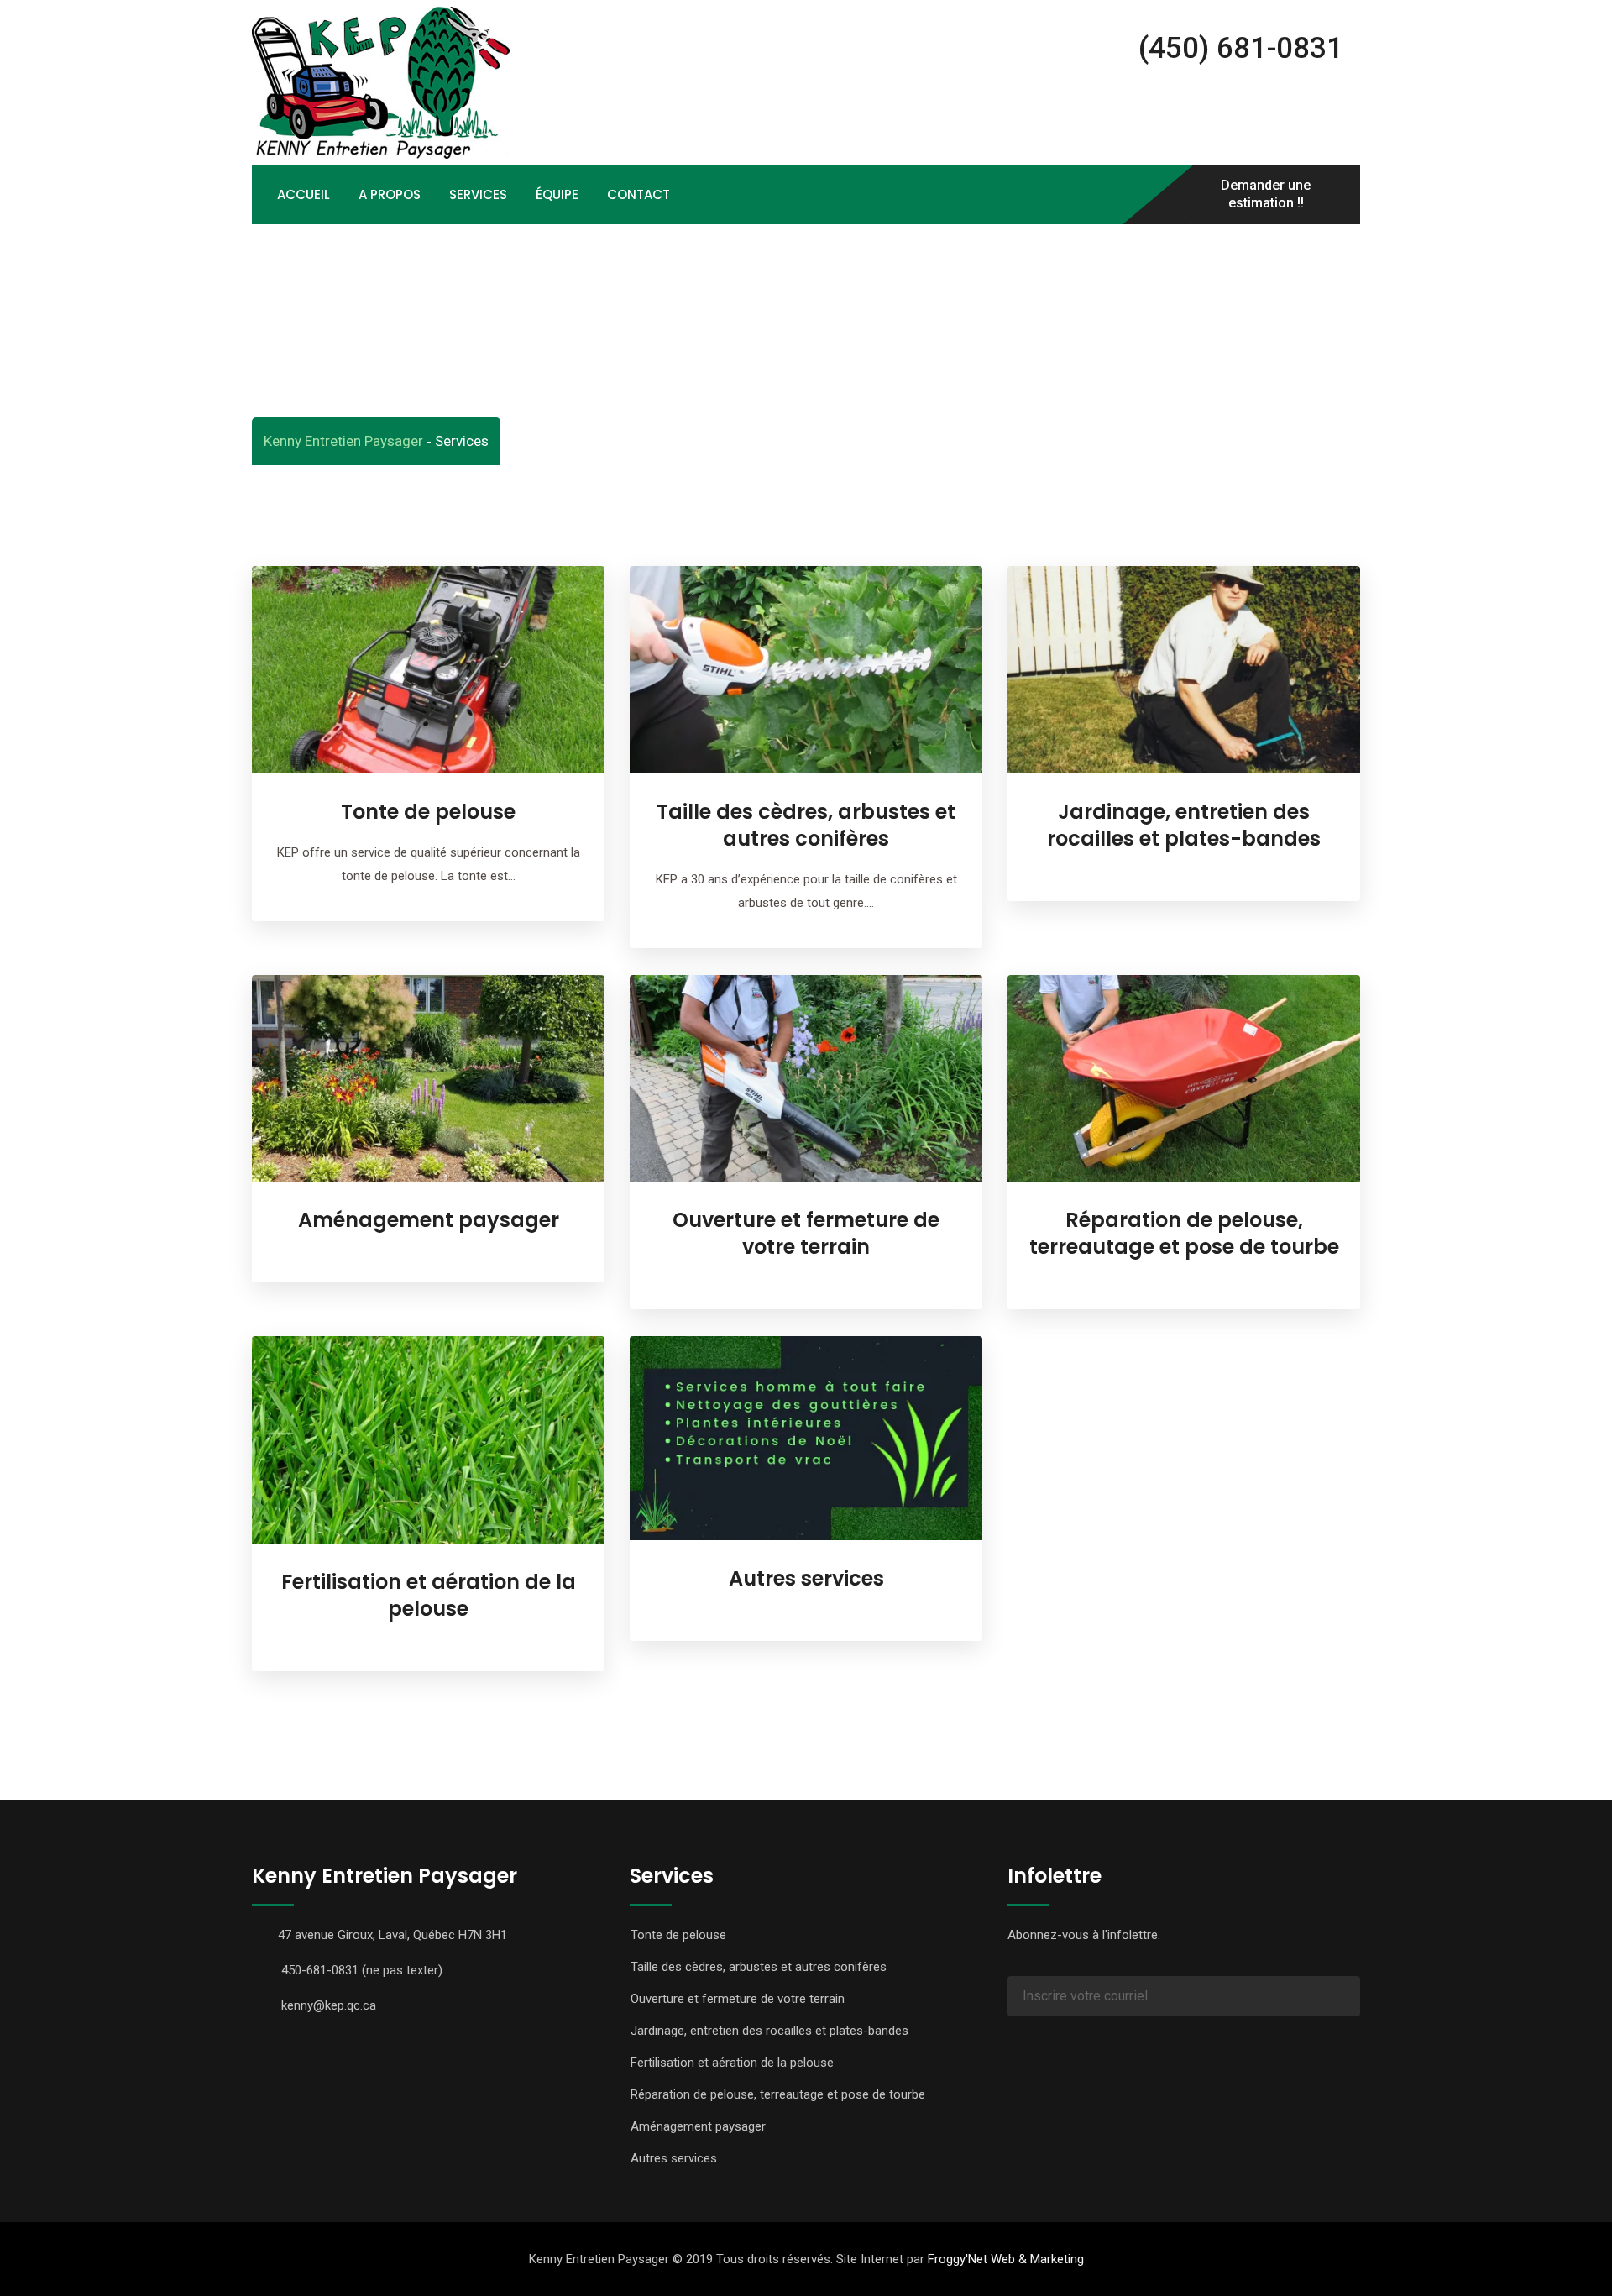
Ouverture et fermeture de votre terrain (806, 1233)
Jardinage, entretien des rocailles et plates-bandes (1184, 825)
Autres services (806, 1578)
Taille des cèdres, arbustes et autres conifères (806, 825)
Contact (639, 194)
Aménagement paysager (429, 1220)
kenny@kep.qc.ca (329, 2005)
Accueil (304, 194)
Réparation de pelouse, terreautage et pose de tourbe (1184, 1233)
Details (429, 793)
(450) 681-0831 (1237, 48)
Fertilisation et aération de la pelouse (429, 1595)
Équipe (557, 194)
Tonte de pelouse (428, 812)
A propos (390, 194)
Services (478, 194)
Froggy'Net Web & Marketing (1006, 2259)
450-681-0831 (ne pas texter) (362, 1970)
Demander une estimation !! (1266, 195)
